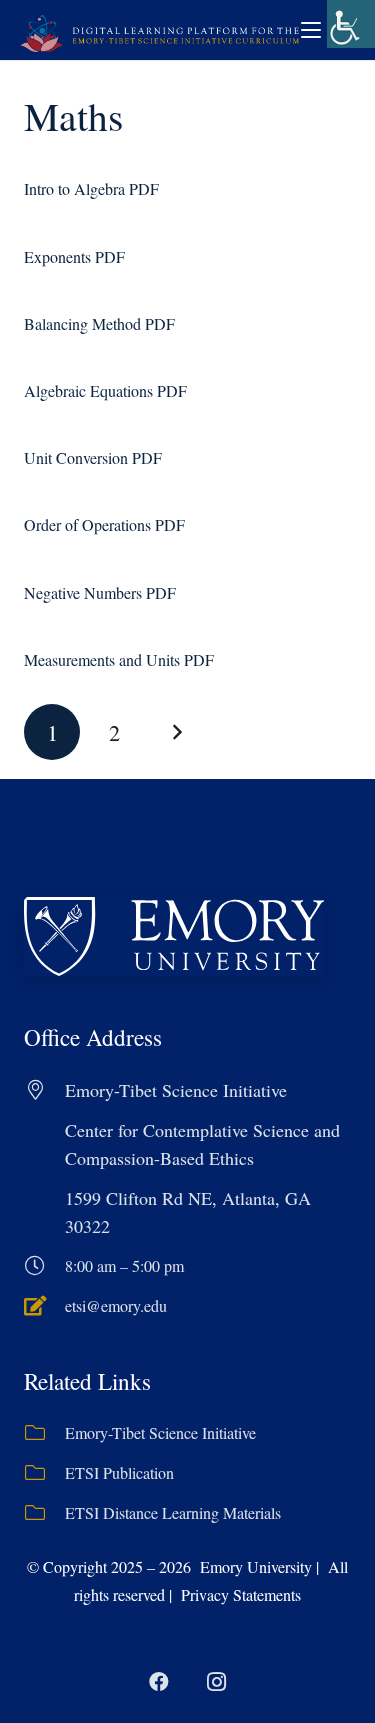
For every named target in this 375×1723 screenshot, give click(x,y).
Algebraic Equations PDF (105, 390)
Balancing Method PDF (99, 323)
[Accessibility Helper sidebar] (351, 24)
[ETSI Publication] (44, 1473)
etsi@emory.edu (116, 1305)
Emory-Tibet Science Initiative (160, 1432)
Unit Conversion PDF (93, 457)
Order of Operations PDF (104, 524)
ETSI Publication (119, 1472)
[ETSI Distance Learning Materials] (44, 1513)
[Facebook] (159, 1682)
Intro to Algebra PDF (91, 188)
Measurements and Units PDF (119, 659)
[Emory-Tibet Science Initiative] (44, 1433)
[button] (311, 30)
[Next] (177, 732)
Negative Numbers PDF (100, 592)
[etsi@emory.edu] (44, 1306)
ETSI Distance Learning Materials (173, 1512)
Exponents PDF (74, 256)
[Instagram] (217, 1682)
